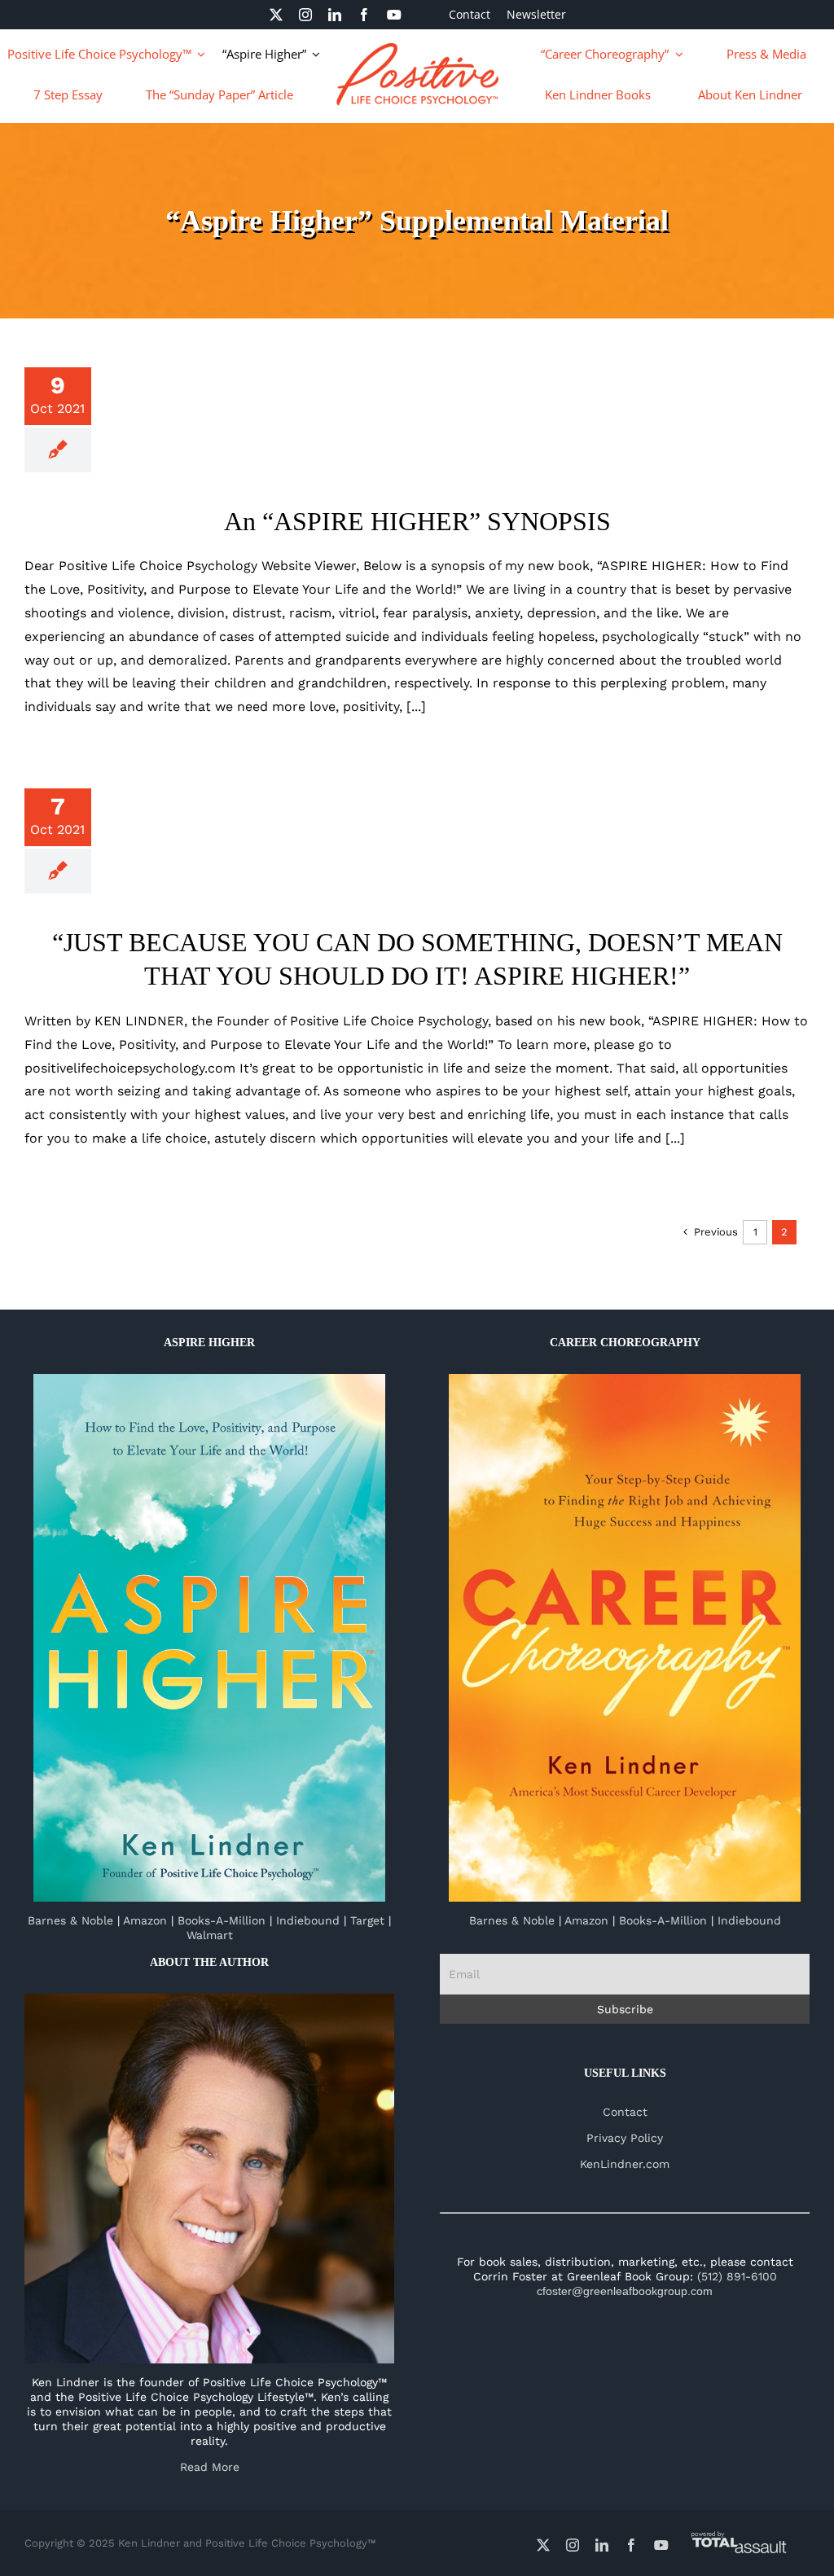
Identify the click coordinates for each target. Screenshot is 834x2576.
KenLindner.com (625, 2164)
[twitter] (276, 15)
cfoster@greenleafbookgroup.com (625, 2291)
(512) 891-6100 (737, 2276)
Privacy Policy (625, 2138)
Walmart (210, 1935)
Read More (210, 2467)
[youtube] (394, 15)
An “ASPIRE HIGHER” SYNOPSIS (417, 521)
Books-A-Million (222, 1920)
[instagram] (305, 15)
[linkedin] (335, 15)
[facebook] (364, 15)
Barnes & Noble (70, 1920)
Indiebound (308, 1920)
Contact (625, 2112)
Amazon (145, 1920)
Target (367, 1920)
